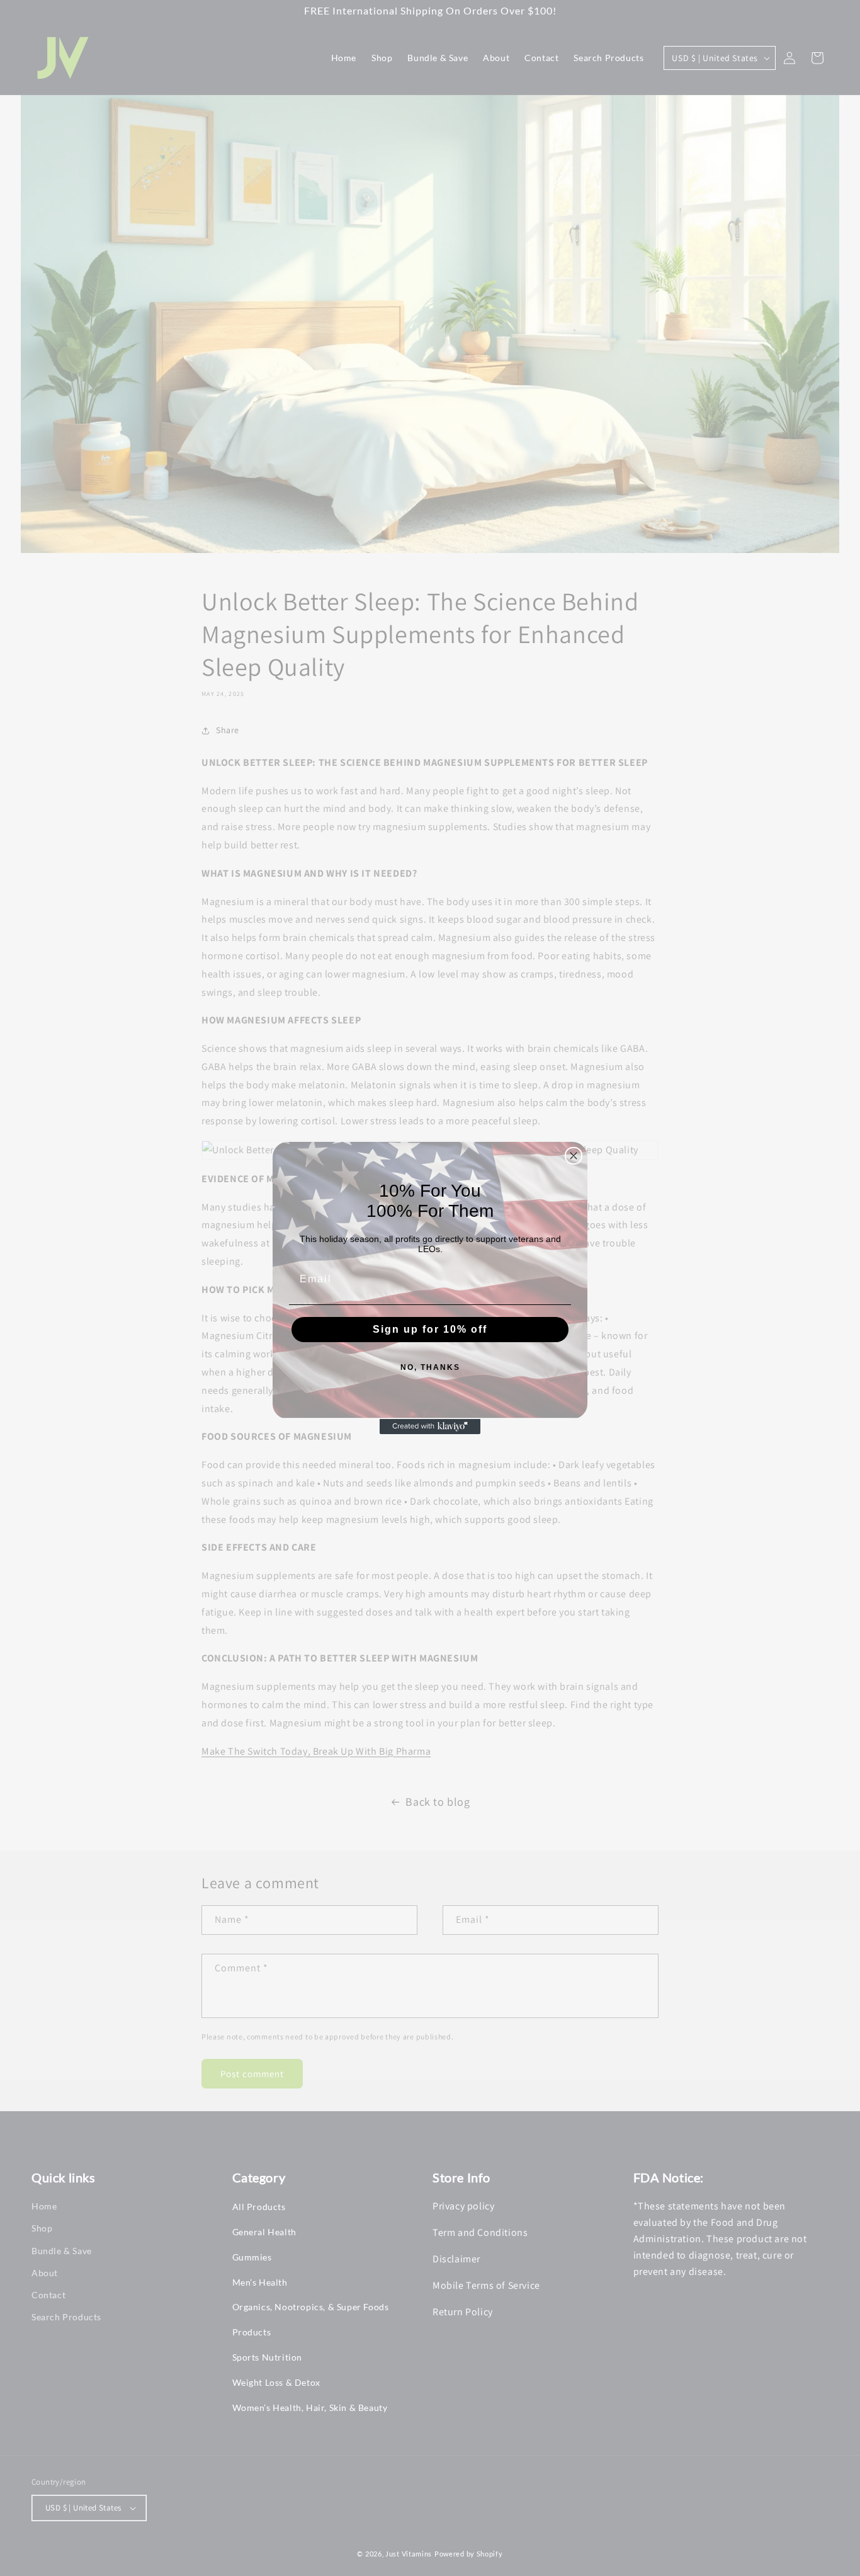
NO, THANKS (430, 1367)
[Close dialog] (574, 1156)
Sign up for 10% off (430, 1329)
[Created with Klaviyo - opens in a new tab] (430, 1427)
